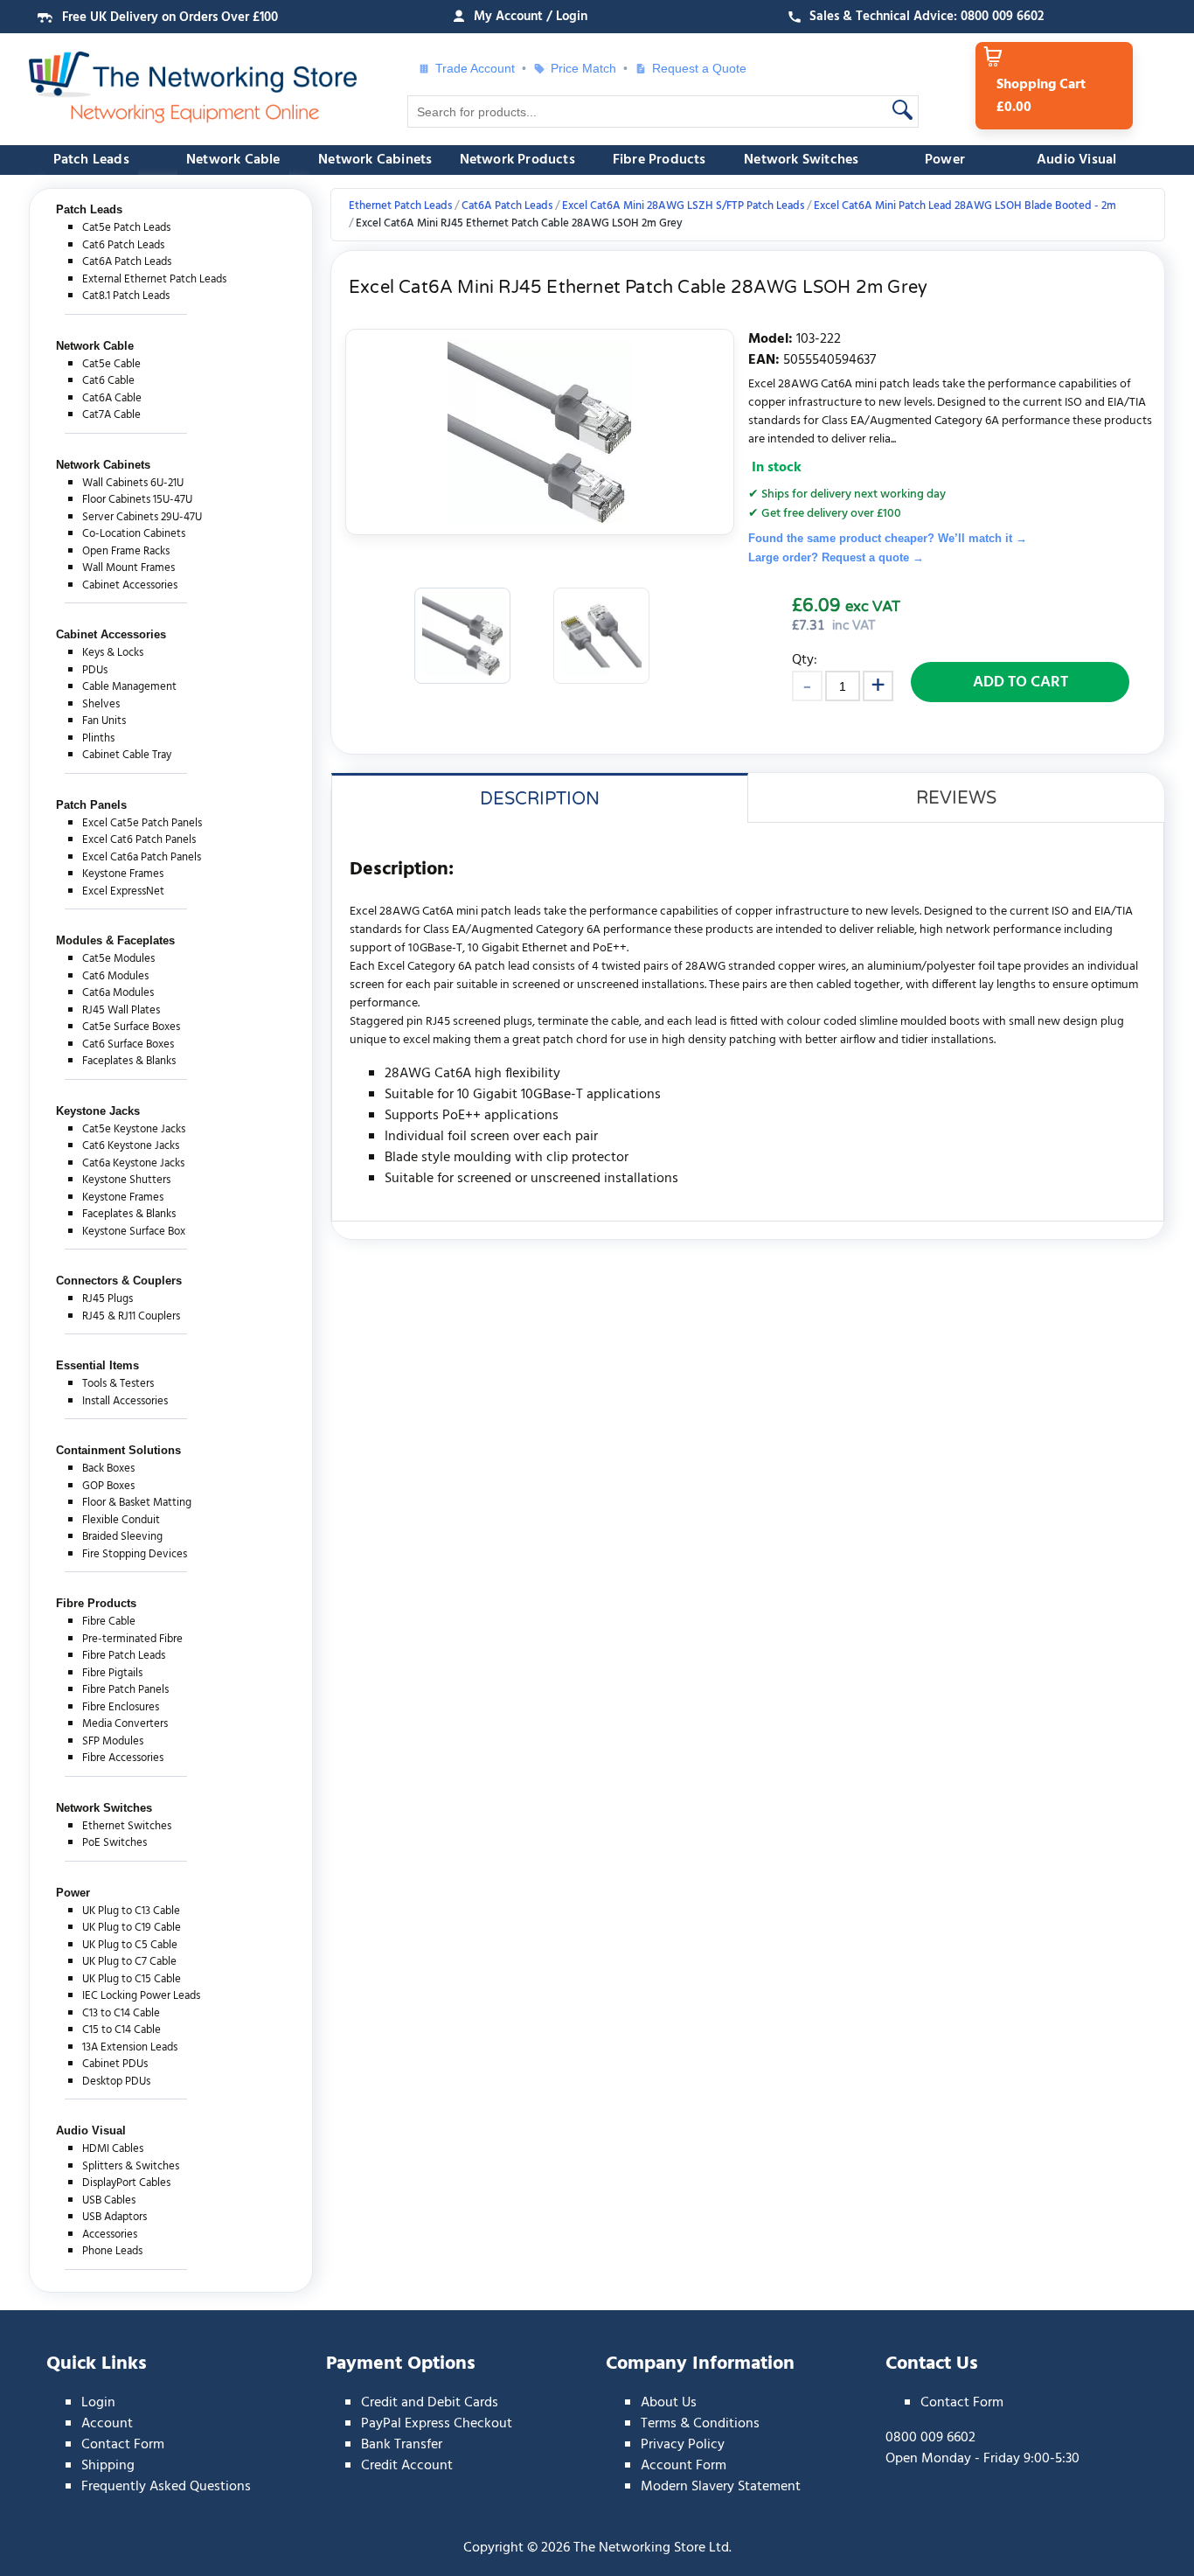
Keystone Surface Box (134, 1232)
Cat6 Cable (108, 381)
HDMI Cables (113, 2149)
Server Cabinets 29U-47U (142, 517)
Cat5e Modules (118, 959)
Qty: (805, 660)
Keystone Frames (123, 874)
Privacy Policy (683, 2445)
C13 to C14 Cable (121, 2013)
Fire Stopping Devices (135, 1554)
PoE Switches (115, 1843)
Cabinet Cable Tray (127, 755)
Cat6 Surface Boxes (128, 1044)
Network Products (517, 160)
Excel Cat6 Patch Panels (139, 840)
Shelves (101, 704)
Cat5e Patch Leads (126, 228)
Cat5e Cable (111, 364)
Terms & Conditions (700, 2424)
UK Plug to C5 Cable (130, 1945)
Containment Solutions (118, 1450)
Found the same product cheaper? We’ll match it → (888, 538)
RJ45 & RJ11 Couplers (131, 1316)
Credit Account (407, 2466)
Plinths (98, 738)
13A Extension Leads (130, 2047)
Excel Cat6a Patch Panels (142, 857)
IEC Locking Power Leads (141, 1996)
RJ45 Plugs (108, 1299)
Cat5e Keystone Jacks (134, 1129)
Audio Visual (1076, 160)
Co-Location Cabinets (134, 534)
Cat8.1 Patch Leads (126, 296)
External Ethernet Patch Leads (154, 279)
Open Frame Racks (126, 551)
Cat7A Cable (111, 415)
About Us (669, 2403)
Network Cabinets (375, 160)
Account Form (684, 2466)
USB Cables (109, 2200)
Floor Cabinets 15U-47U (137, 500)
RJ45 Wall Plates (121, 1010)
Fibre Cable (109, 1622)
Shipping (108, 2466)
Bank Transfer (402, 2445)
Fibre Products (659, 160)
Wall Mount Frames (128, 568)
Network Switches (801, 160)
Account (107, 2424)
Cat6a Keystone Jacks (133, 1163)
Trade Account (475, 68)
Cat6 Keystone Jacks (131, 1146)
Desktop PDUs (116, 2082)
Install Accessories (125, 1401)
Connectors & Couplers (119, 1281)
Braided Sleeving (122, 1537)
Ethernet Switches (127, 1826)
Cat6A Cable (112, 398)
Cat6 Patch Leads (123, 245)
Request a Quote (693, 68)
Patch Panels (91, 805)
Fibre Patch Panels (125, 1690)
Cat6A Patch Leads (127, 262)
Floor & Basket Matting (137, 1503)
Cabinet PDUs (115, 2064)
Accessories (110, 2235)
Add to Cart (1020, 682)
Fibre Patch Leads (124, 1656)
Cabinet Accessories (130, 585)
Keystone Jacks (98, 1111)
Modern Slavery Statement (721, 2487)
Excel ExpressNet (123, 891)
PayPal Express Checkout (437, 2424)
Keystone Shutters (126, 1180)
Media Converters (125, 1724)
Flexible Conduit (121, 1520)
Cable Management (129, 687)
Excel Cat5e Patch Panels (142, 823)
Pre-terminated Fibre (132, 1639)
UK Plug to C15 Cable (132, 1979)
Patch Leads (91, 160)
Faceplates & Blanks (129, 1061)
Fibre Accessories (123, 1758)
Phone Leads (112, 2251)
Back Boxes (108, 1469)
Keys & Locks (113, 653)
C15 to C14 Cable (121, 2030)
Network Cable (233, 160)
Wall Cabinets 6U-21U (133, 483)
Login (98, 2403)
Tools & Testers (118, 1384)
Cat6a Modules (118, 993)
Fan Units (104, 721)
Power (945, 160)
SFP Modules (113, 1741)
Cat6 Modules (115, 976)
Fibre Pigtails (112, 1673)
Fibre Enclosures (121, 1707)
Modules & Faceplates (115, 940)
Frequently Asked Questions (166, 2487)
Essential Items (97, 1365)
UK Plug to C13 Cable (131, 1911)
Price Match (583, 68)
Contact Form (123, 2445)
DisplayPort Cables (126, 2183)
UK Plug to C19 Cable (132, 1928)
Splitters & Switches (131, 2166)
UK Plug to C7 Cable (129, 1962)
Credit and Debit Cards (430, 2403)
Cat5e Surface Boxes (131, 1027)
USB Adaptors (115, 2217)
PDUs (95, 670)
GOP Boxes (108, 1486)
